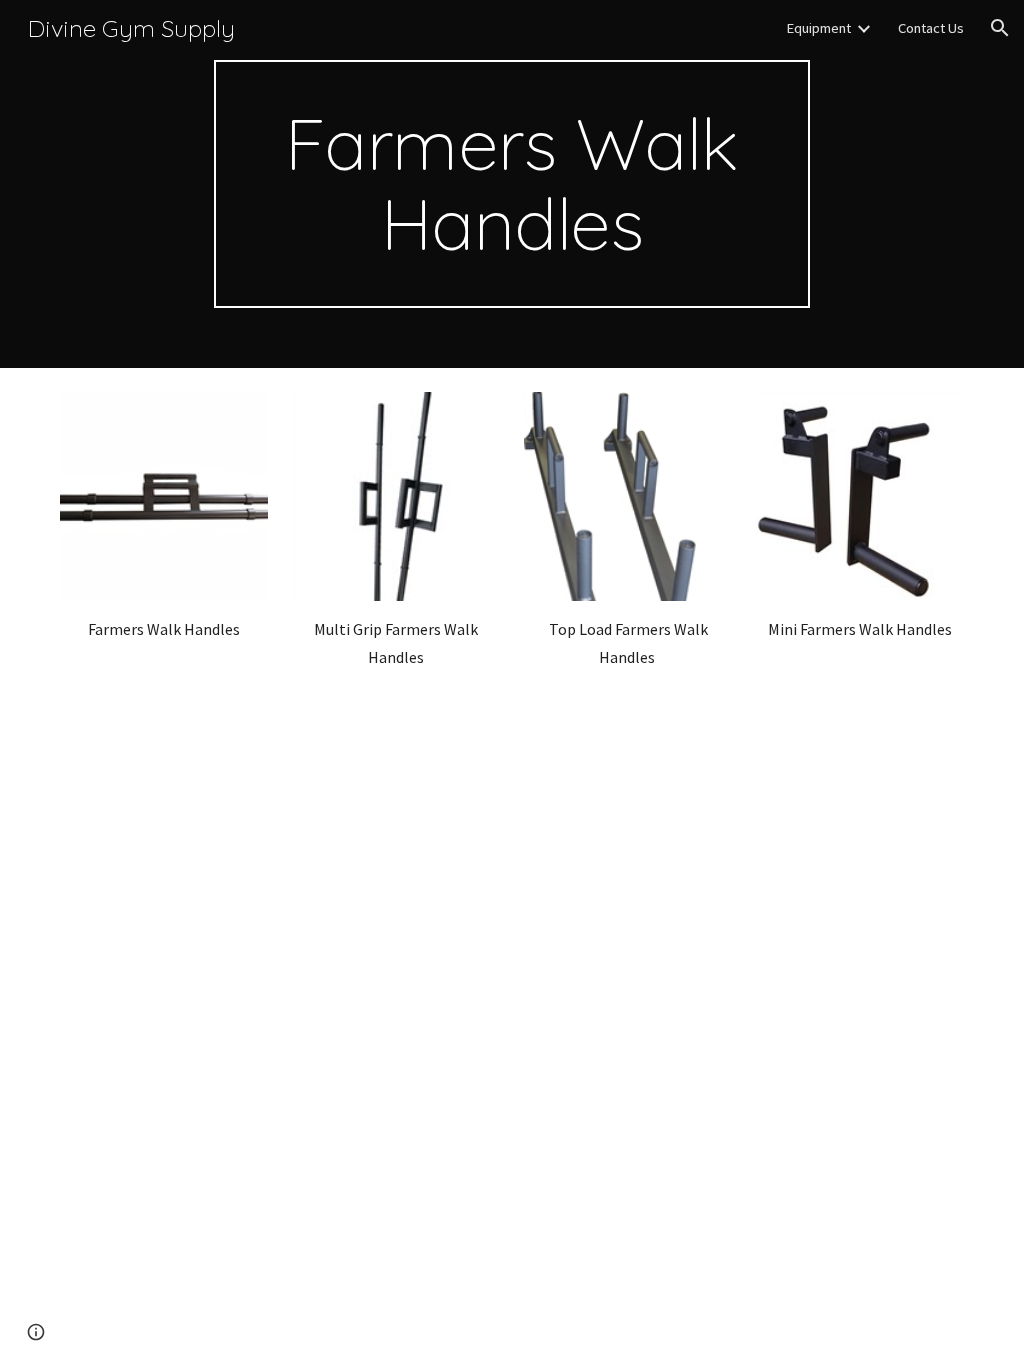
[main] (511, 184)
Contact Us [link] (931, 28)
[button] (1000, 28)
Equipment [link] (818, 28)
